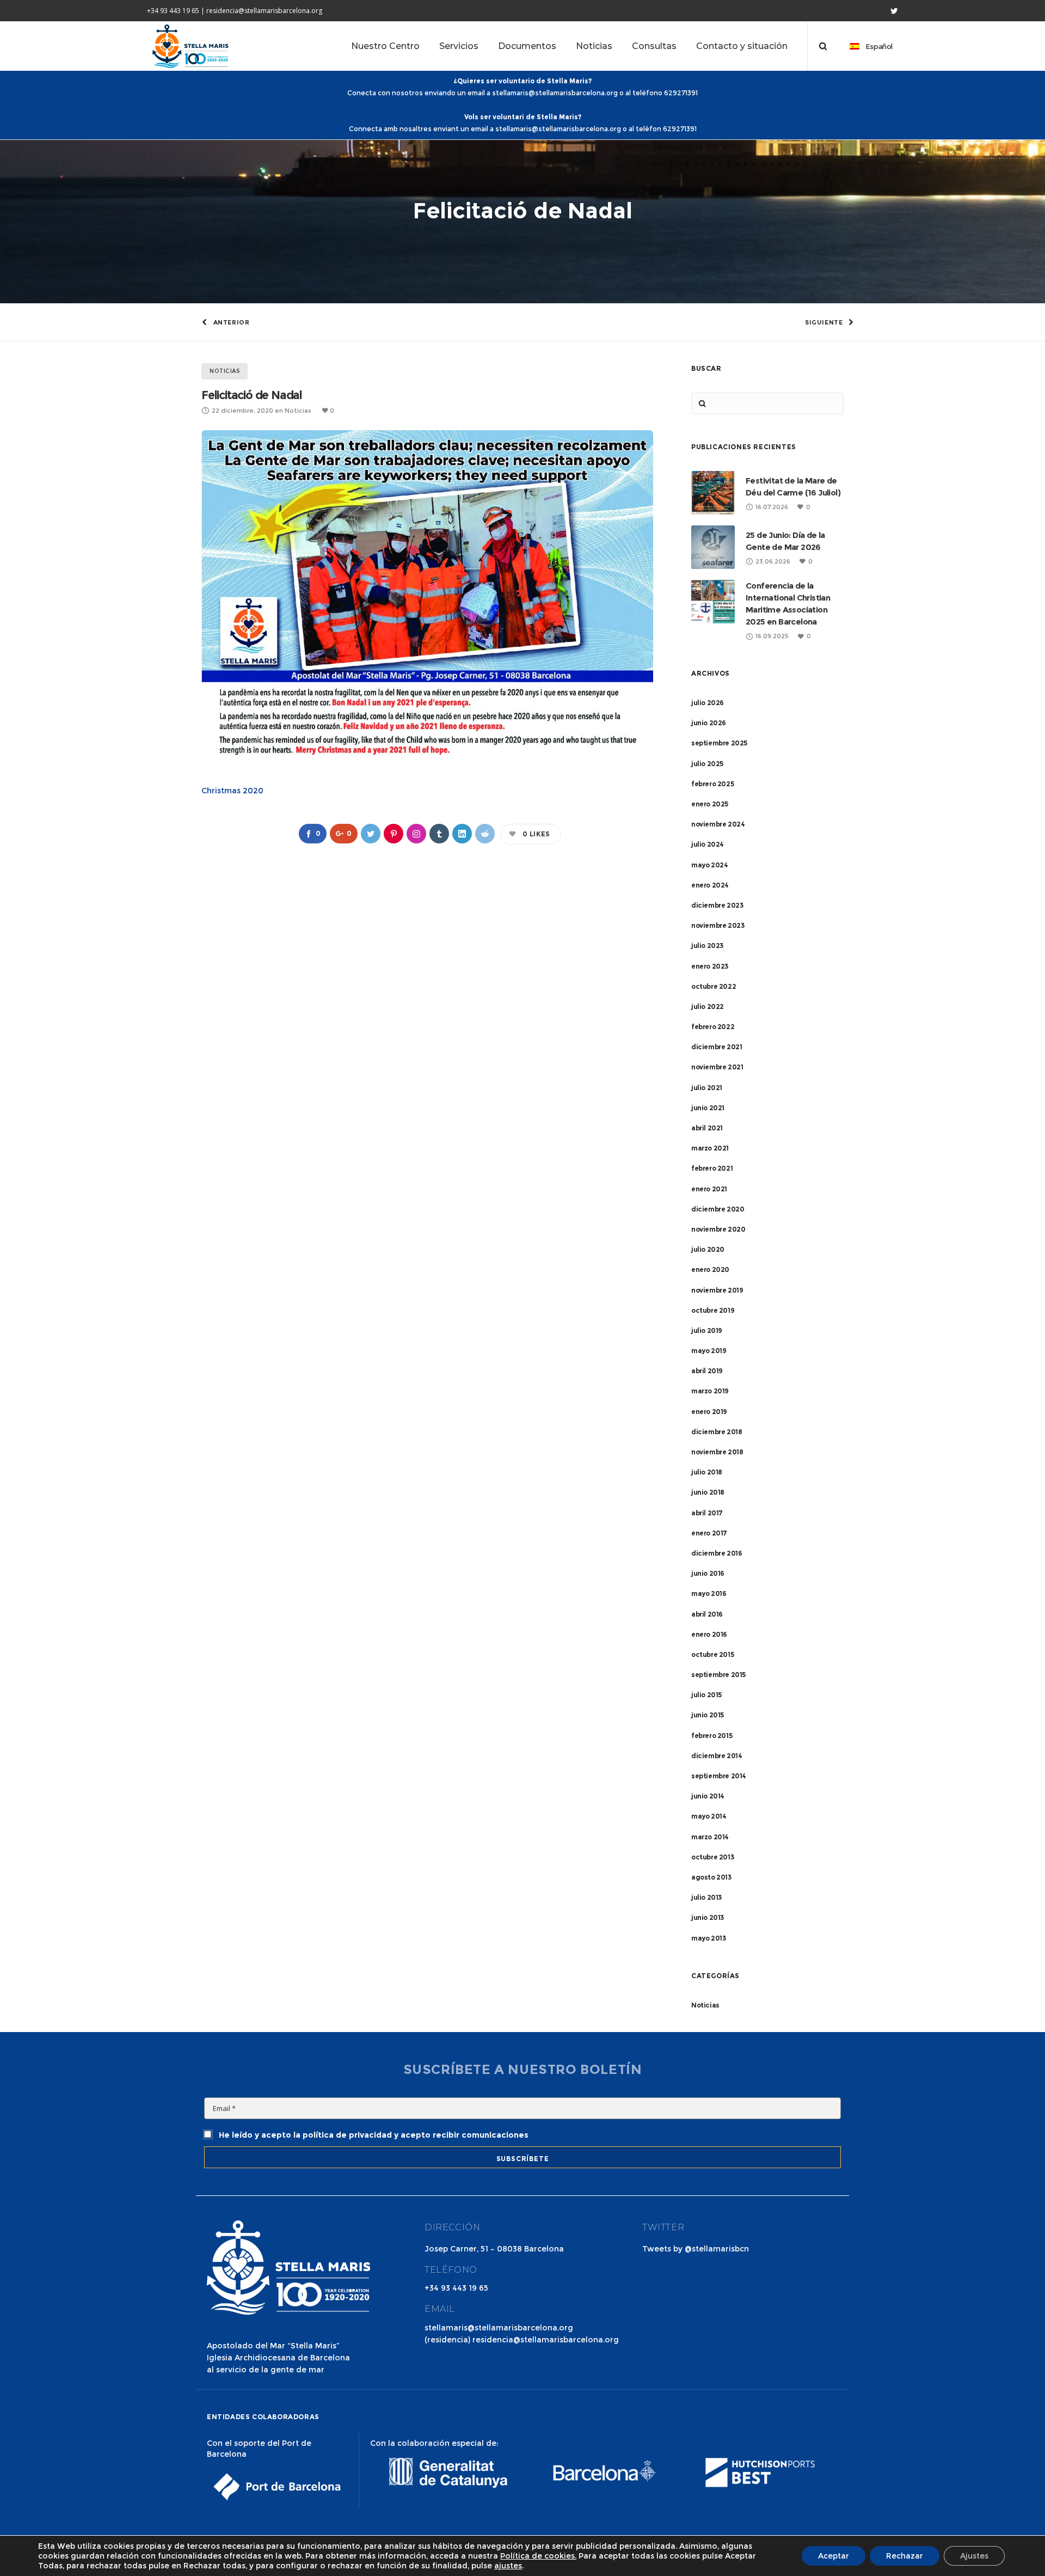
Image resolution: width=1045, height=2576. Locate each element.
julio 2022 (708, 1006)
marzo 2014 (710, 1837)
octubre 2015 (712, 1654)
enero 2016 (709, 1634)
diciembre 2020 (718, 1209)
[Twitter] (894, 11)
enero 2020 (710, 1269)
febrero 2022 (713, 1027)
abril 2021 (707, 1128)
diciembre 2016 (717, 1553)
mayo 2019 (709, 1351)
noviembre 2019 (717, 1290)
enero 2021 (709, 1189)
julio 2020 (708, 1249)
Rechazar (905, 2556)
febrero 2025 (712, 784)
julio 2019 (707, 1330)
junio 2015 (708, 1715)
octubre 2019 (713, 1310)
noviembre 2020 (718, 1229)
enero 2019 (709, 1412)
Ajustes (974, 2556)
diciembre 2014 (717, 1756)
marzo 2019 (710, 1391)
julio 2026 (708, 703)
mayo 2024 (709, 865)
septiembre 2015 (718, 1675)
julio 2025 (707, 764)
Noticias (705, 2005)
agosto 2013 (711, 1877)
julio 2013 (706, 1897)
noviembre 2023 (718, 925)
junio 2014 (708, 1796)
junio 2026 (709, 723)
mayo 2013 (708, 1938)
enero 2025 (710, 804)
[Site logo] (190, 46)
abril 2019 (707, 1371)
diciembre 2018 (717, 1432)
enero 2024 (710, 885)
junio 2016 (708, 1573)
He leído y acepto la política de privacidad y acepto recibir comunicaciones (373, 2135)
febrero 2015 (712, 1736)
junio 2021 (708, 1108)
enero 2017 (709, 1533)
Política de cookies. (538, 2556)
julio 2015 (706, 1695)
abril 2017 (707, 1513)
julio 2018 (707, 1472)
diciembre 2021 (717, 1047)
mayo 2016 (709, 1593)
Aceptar (834, 2556)
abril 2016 (707, 1614)
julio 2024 (708, 844)
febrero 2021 (712, 1168)
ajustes (508, 2566)
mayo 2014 (709, 1816)
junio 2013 (708, 1917)
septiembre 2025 (719, 743)
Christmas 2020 (232, 791)
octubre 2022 (714, 986)
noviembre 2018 (717, 1452)
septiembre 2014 (719, 1776)
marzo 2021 (710, 1148)
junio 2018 (708, 1492)
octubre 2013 (712, 1857)
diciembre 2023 (717, 905)
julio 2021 (707, 1088)
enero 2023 (710, 966)
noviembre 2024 (718, 824)
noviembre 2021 (717, 1067)
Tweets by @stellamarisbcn (696, 2249)
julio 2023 (707, 946)
